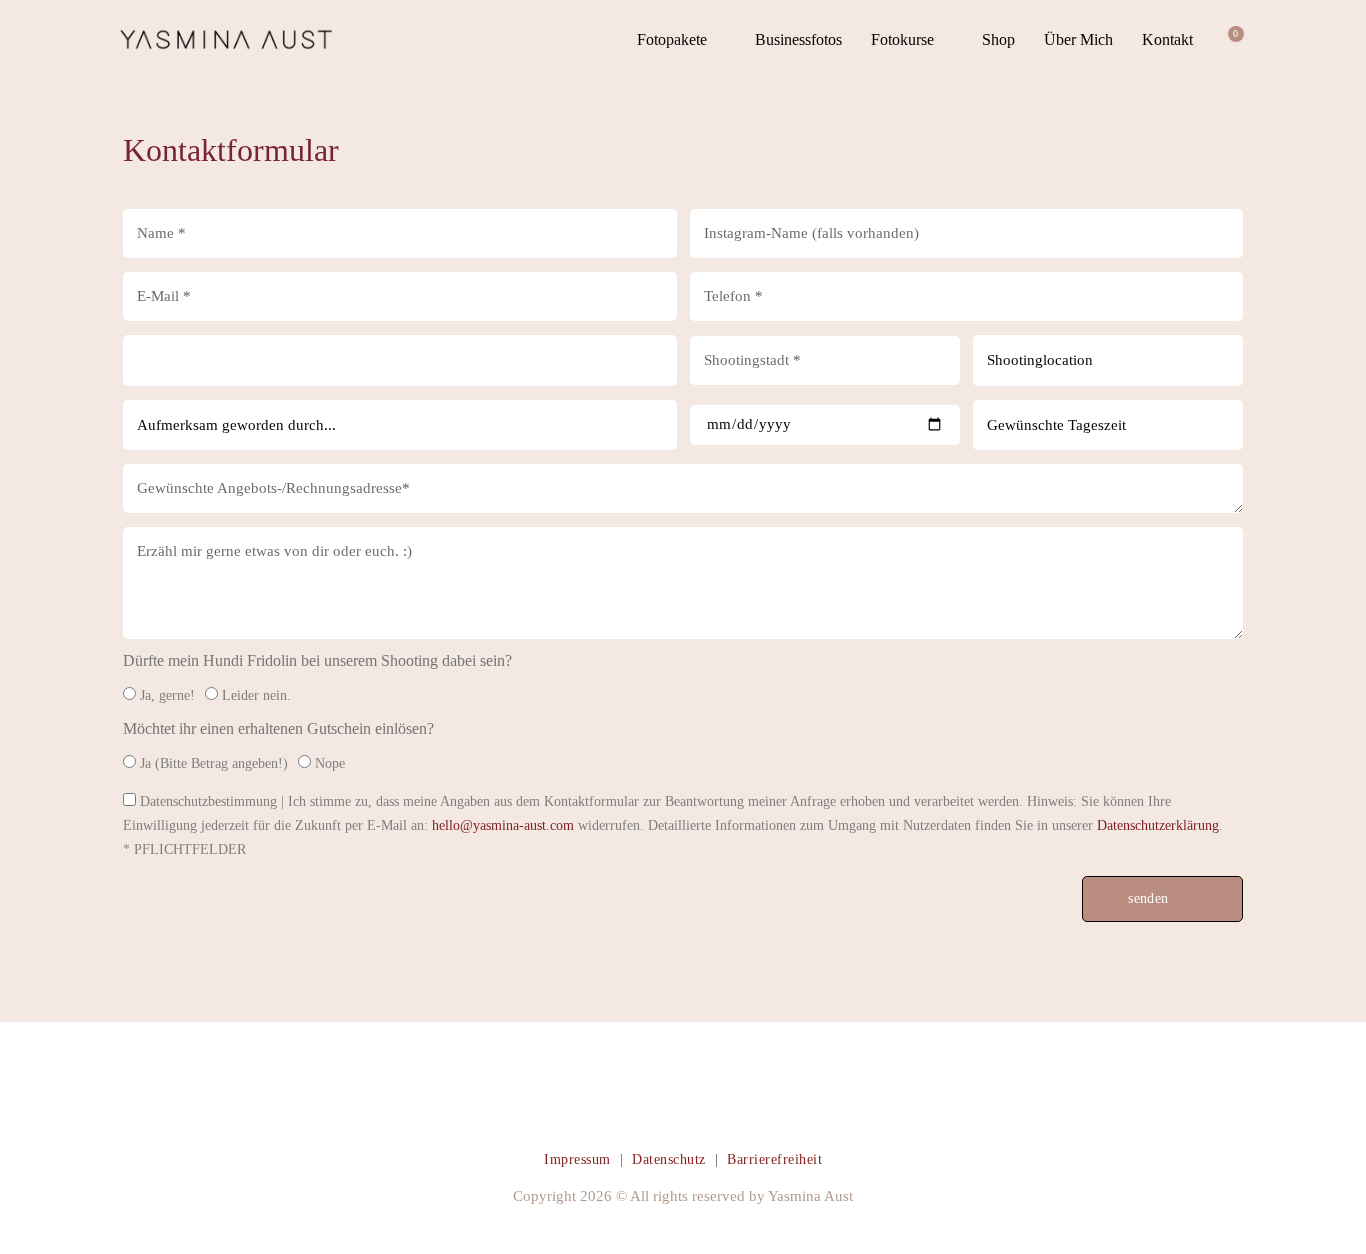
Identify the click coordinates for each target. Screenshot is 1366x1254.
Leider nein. (256, 695)
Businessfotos (798, 39)
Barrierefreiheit (774, 1159)
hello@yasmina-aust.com (503, 825)
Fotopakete (672, 39)
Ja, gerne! (167, 695)
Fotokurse (902, 39)
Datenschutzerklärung (1158, 825)
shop (998, 39)
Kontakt (1167, 39)
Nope (330, 763)
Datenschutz (669, 1159)
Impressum (577, 1159)
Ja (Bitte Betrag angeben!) (214, 763)
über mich (1078, 39)
